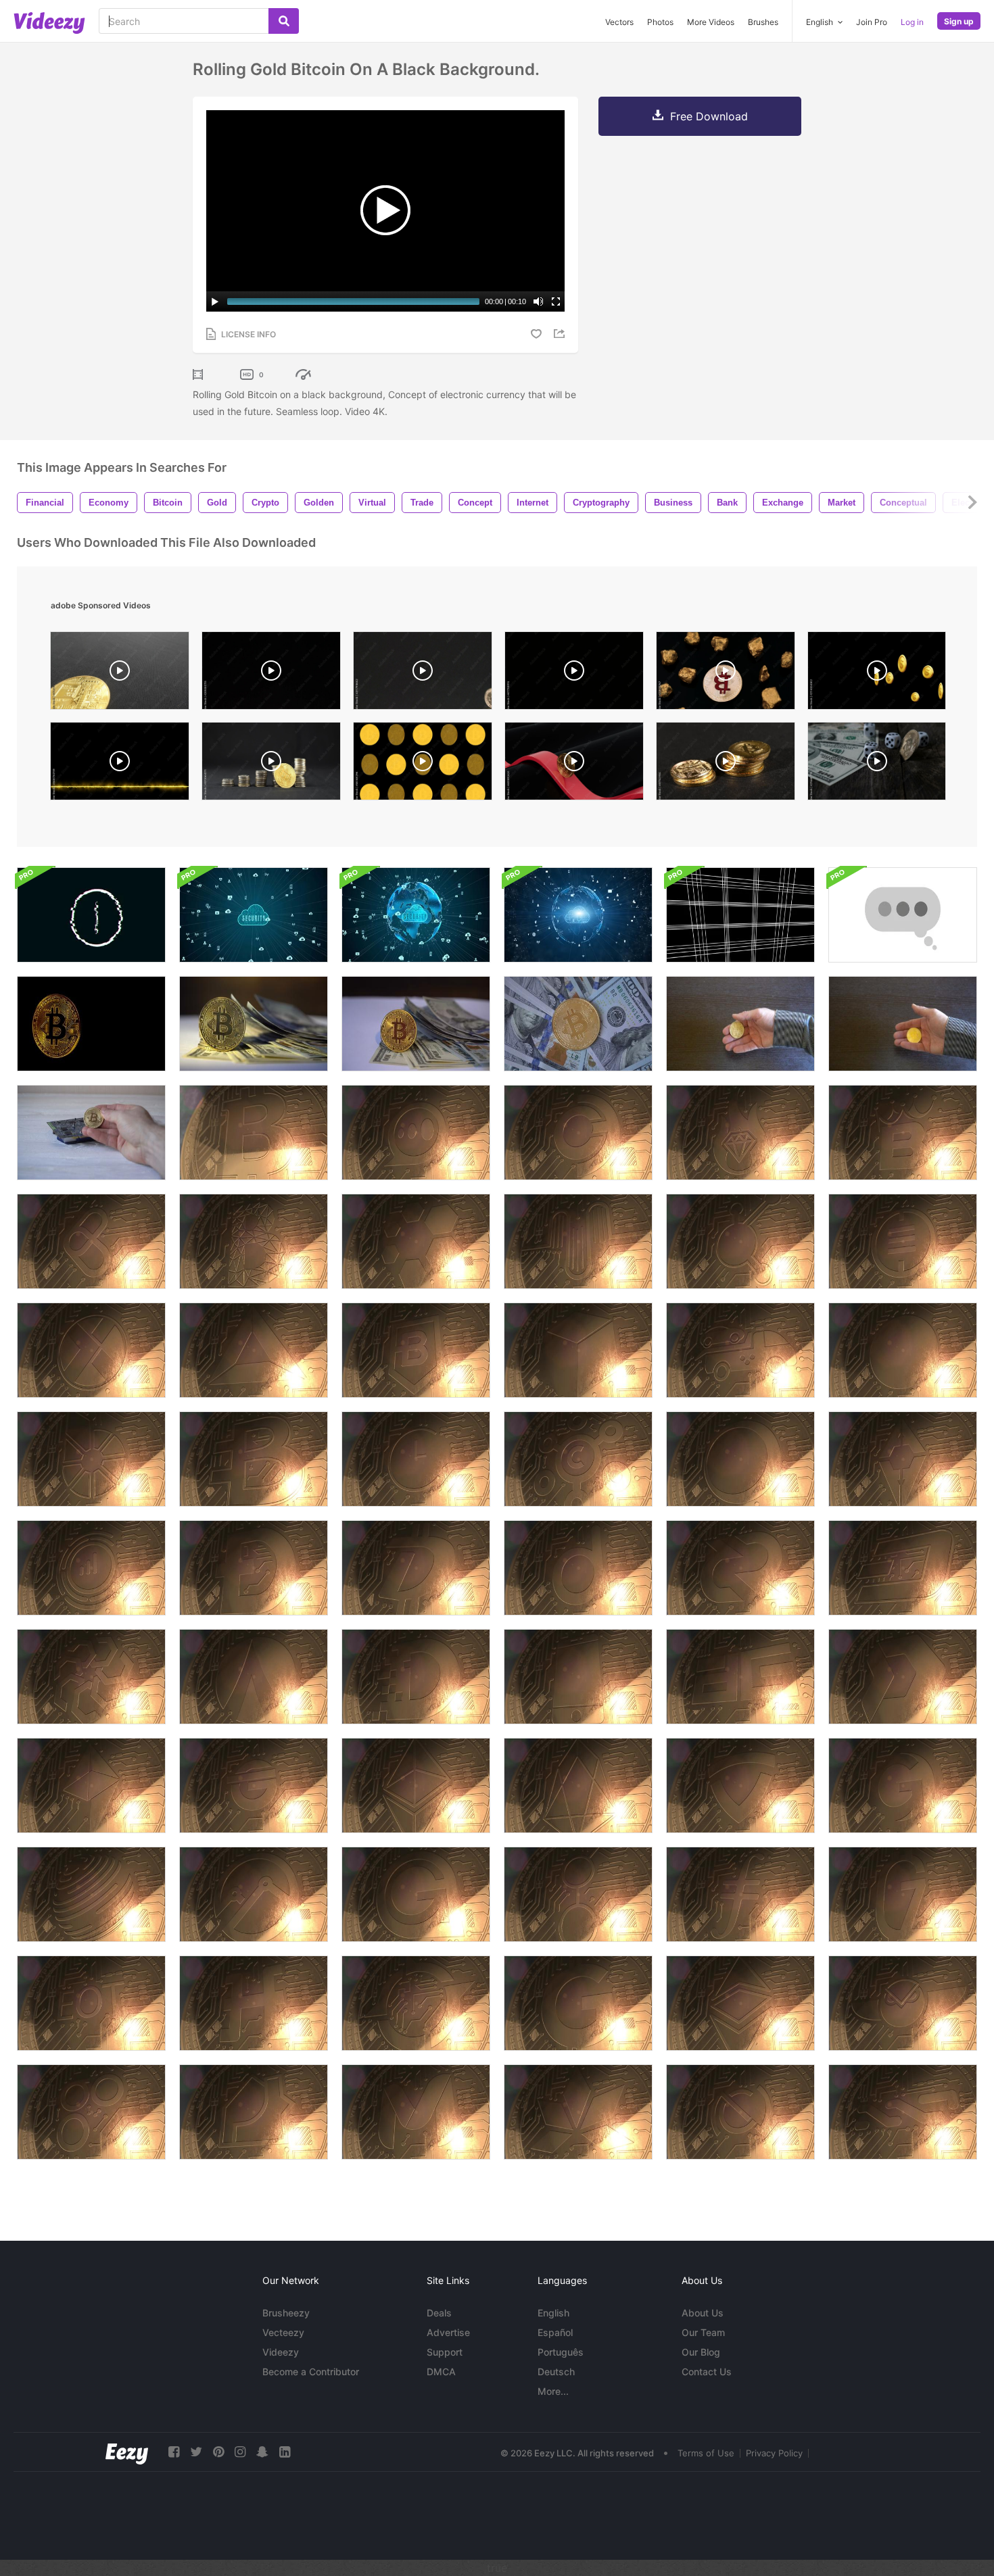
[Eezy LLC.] (127, 2452)
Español (555, 2332)
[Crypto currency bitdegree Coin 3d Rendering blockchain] (416, 1350)
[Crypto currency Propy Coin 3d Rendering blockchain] (254, 2112)
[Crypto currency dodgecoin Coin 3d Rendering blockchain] (254, 1568)
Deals (439, 2313)
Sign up (959, 21)
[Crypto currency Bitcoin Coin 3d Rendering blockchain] (254, 1133)
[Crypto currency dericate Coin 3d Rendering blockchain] (91, 1677)
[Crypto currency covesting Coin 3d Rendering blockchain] (91, 1568)
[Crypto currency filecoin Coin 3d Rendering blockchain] (740, 1894)
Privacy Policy (774, 2453)
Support (445, 2352)
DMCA (441, 2372)
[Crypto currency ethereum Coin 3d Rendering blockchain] (416, 1785)
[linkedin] (285, 2452)
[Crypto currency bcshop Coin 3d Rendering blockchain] (91, 1241)
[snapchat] (262, 2452)
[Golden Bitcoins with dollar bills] (578, 1024)
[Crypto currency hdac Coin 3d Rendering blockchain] (254, 2003)
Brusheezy (286, 2313)
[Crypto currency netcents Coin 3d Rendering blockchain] (740, 2112)
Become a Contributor (311, 2372)
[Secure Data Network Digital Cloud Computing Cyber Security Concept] (254, 915)
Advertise (448, 2332)
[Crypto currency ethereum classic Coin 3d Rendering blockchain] (740, 2003)
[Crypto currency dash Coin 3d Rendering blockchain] (903, 1568)
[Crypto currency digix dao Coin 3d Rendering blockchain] (740, 1677)
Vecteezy (283, 2332)
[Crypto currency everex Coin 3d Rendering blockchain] (254, 1894)
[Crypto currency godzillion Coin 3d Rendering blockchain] (903, 1894)
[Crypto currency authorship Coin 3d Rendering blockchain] (578, 1241)
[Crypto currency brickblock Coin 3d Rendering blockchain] (578, 1350)
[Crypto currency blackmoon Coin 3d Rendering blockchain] (740, 1459)
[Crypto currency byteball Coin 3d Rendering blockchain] (903, 1350)
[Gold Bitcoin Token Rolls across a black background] (423, 674)
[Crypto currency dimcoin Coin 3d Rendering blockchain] (416, 1677)
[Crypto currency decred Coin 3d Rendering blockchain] (740, 1568)
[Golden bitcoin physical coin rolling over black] (726, 764)
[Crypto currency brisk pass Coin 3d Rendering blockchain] (903, 1459)
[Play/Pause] (215, 301)
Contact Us (707, 2372)
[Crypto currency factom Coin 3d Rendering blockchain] (91, 1894)
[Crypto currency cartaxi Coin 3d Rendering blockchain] (740, 1350)
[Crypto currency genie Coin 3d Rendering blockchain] (254, 1785)
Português (561, 2352)
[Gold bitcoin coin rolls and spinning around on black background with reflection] (271, 674)
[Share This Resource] (561, 334)
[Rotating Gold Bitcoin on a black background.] (91, 1024)
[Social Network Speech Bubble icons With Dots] (903, 915)
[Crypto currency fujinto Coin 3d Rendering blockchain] (416, 2003)
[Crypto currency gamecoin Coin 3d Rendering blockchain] (578, 2003)
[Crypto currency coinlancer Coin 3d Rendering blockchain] (578, 1459)
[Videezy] (49, 23)
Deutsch (556, 2372)
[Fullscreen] (556, 301)
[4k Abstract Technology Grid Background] (740, 915)
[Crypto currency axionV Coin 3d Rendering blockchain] (416, 1241)
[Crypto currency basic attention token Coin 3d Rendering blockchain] (254, 1350)
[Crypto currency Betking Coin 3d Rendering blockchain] (903, 1133)
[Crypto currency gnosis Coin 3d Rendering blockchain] (903, 2003)
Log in (912, 22)
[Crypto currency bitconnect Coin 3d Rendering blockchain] (740, 1241)
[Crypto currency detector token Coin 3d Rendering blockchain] (578, 1677)
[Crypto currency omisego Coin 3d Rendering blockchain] (91, 2112)
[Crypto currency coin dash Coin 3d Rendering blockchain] (578, 1133)
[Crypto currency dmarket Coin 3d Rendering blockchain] (903, 1677)
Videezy (281, 2352)
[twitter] (196, 2452)
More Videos (711, 22)
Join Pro (872, 22)
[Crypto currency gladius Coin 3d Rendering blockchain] (740, 1785)
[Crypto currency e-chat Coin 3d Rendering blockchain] (416, 1133)
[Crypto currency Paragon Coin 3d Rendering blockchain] (578, 2112)
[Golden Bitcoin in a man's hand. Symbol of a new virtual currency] (740, 1024)
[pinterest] (218, 2452)
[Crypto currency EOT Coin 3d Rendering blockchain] (91, 2003)
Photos (660, 22)
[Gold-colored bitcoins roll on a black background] (120, 674)
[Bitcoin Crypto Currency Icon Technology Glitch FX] (91, 915)
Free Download (709, 116)
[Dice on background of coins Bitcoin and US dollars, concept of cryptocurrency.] (877, 764)
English (553, 2313)
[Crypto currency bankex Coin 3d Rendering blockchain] (903, 1241)
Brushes (763, 22)
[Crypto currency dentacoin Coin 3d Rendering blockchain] (254, 1677)
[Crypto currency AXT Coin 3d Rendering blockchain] (91, 1350)
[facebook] (174, 2452)
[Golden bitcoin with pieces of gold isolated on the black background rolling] (726, 674)
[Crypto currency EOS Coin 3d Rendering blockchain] (578, 1785)
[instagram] (240, 2452)
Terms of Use (706, 2453)
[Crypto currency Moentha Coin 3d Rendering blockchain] (416, 2112)
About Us (703, 2313)
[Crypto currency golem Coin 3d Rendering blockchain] (578, 1894)
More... (553, 2391)
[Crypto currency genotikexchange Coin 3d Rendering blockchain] (903, 1785)
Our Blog (701, 2352)
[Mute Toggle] (538, 301)
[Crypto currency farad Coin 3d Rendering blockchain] (91, 1785)
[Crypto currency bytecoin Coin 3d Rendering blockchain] (254, 1459)
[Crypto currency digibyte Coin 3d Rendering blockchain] (416, 1568)
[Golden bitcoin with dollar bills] (254, 1024)
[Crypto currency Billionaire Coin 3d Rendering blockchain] (740, 1133)
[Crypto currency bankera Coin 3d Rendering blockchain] (254, 1241)
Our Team (703, 2332)
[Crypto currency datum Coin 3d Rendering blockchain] (578, 1568)
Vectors (619, 22)
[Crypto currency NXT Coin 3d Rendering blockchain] (903, 2112)
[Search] (284, 21)
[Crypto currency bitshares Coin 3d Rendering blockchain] (91, 1459)
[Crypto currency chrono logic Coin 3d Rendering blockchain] (416, 1459)
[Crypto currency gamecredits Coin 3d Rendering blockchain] (416, 1894)
